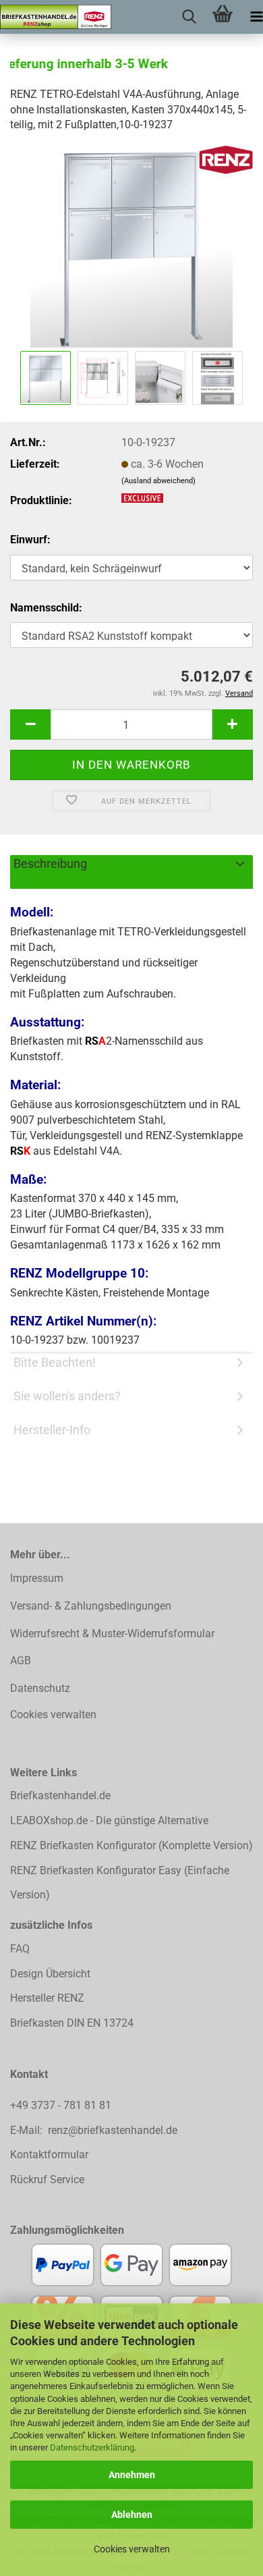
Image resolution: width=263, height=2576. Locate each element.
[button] (30, 724)
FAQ (20, 1949)
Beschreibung (50, 864)
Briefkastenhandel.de (60, 1796)
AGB (21, 1661)
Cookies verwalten (132, 2549)
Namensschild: (46, 608)
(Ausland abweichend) (158, 481)
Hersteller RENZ (47, 1998)
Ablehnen (132, 2515)
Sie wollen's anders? (67, 1396)
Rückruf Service (47, 2180)
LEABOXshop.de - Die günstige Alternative (109, 1820)
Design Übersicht (50, 1974)
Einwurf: (30, 540)
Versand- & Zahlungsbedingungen (91, 1606)
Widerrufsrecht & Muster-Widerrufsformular (112, 1634)
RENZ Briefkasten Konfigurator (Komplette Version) (131, 1845)
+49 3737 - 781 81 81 (62, 2105)
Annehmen (132, 2475)
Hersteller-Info (52, 1430)
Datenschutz (40, 1688)
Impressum (37, 1578)
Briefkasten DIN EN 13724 (72, 2023)
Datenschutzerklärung (92, 2447)
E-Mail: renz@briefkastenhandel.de (94, 2130)
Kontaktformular (49, 2155)
